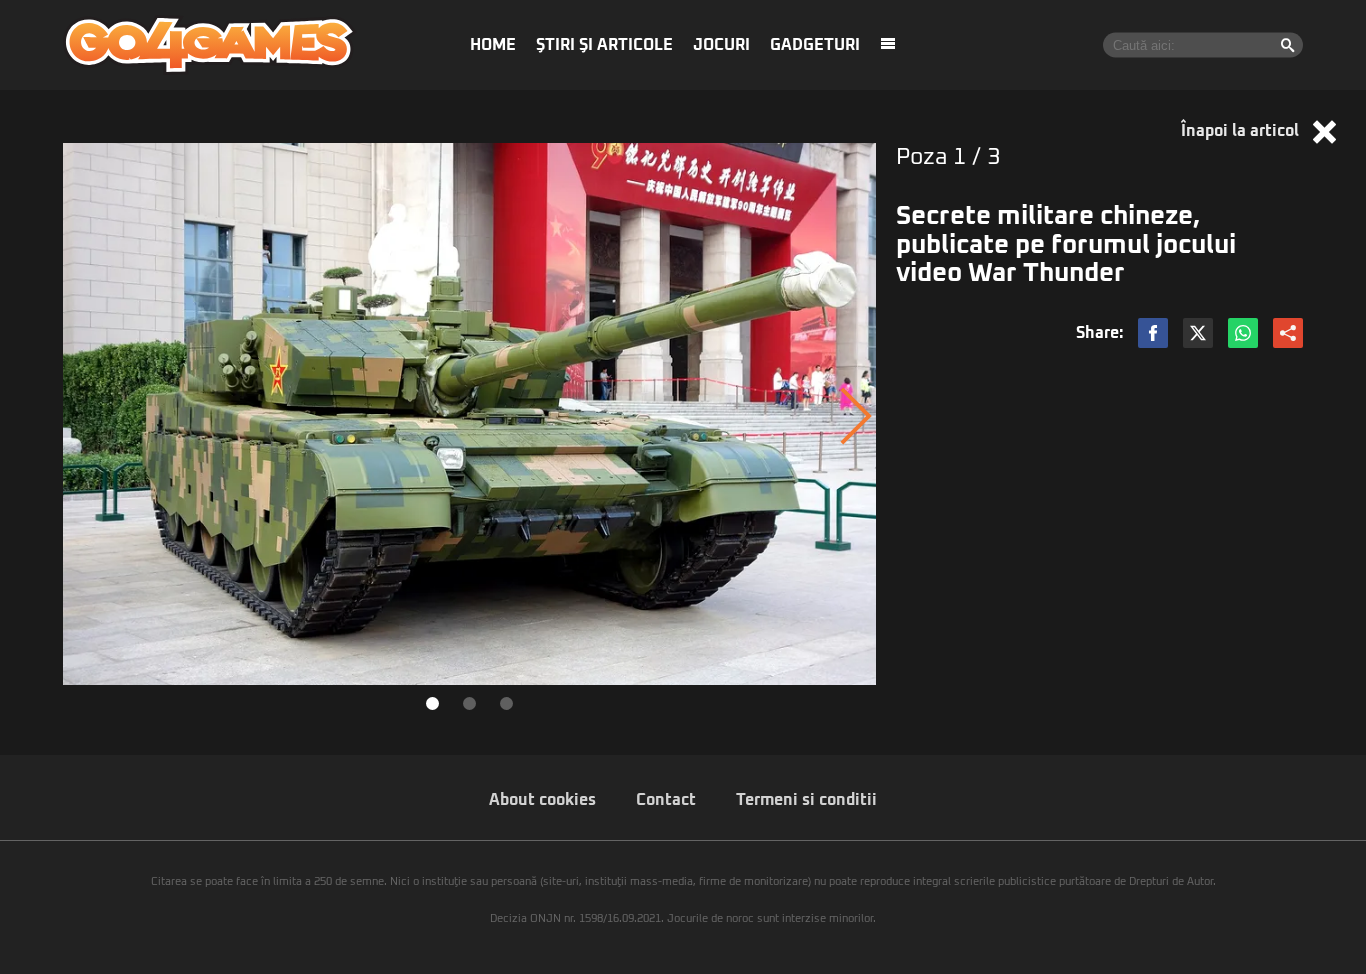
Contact (666, 800)
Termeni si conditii (806, 800)
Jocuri (721, 45)
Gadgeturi (815, 45)
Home (493, 45)
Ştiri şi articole (604, 45)
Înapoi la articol (1242, 131)
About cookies (542, 800)
